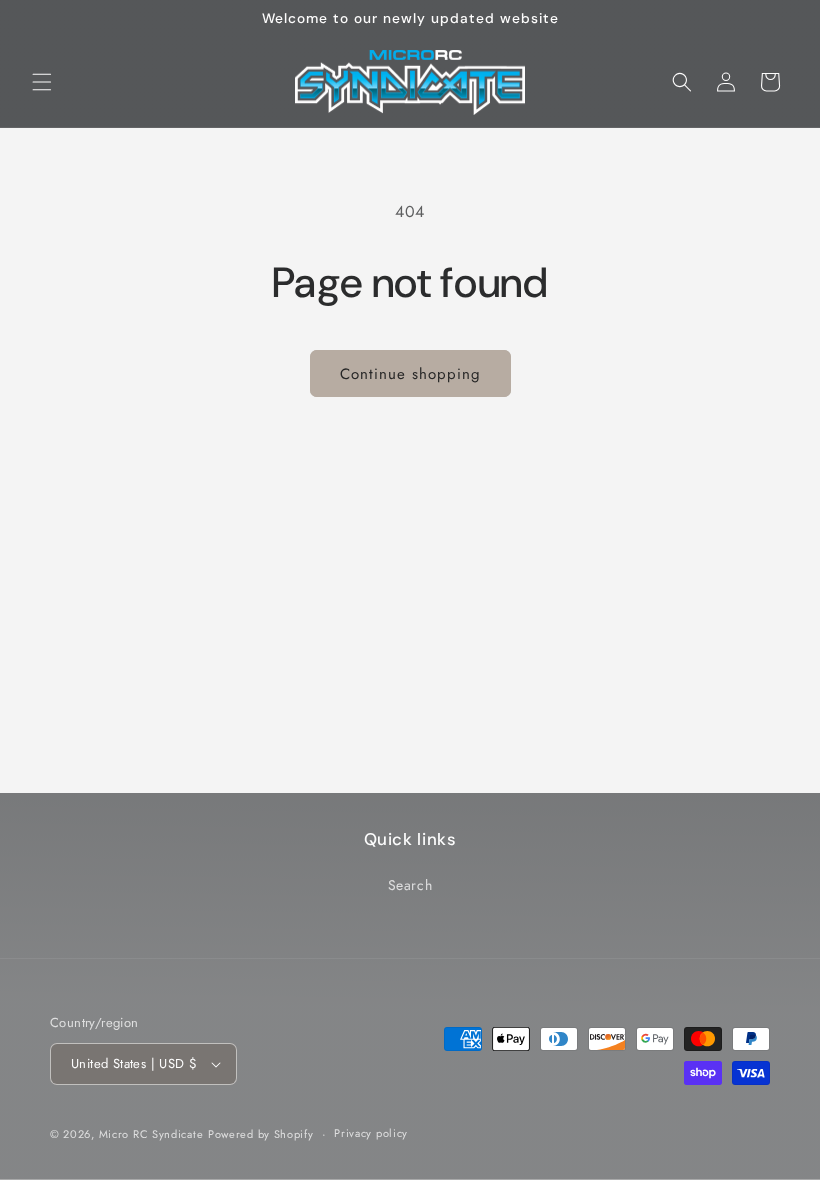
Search (410, 885)
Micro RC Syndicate (151, 1134)
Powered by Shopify (261, 1134)
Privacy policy (371, 1133)
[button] (42, 82)
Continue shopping (410, 374)
